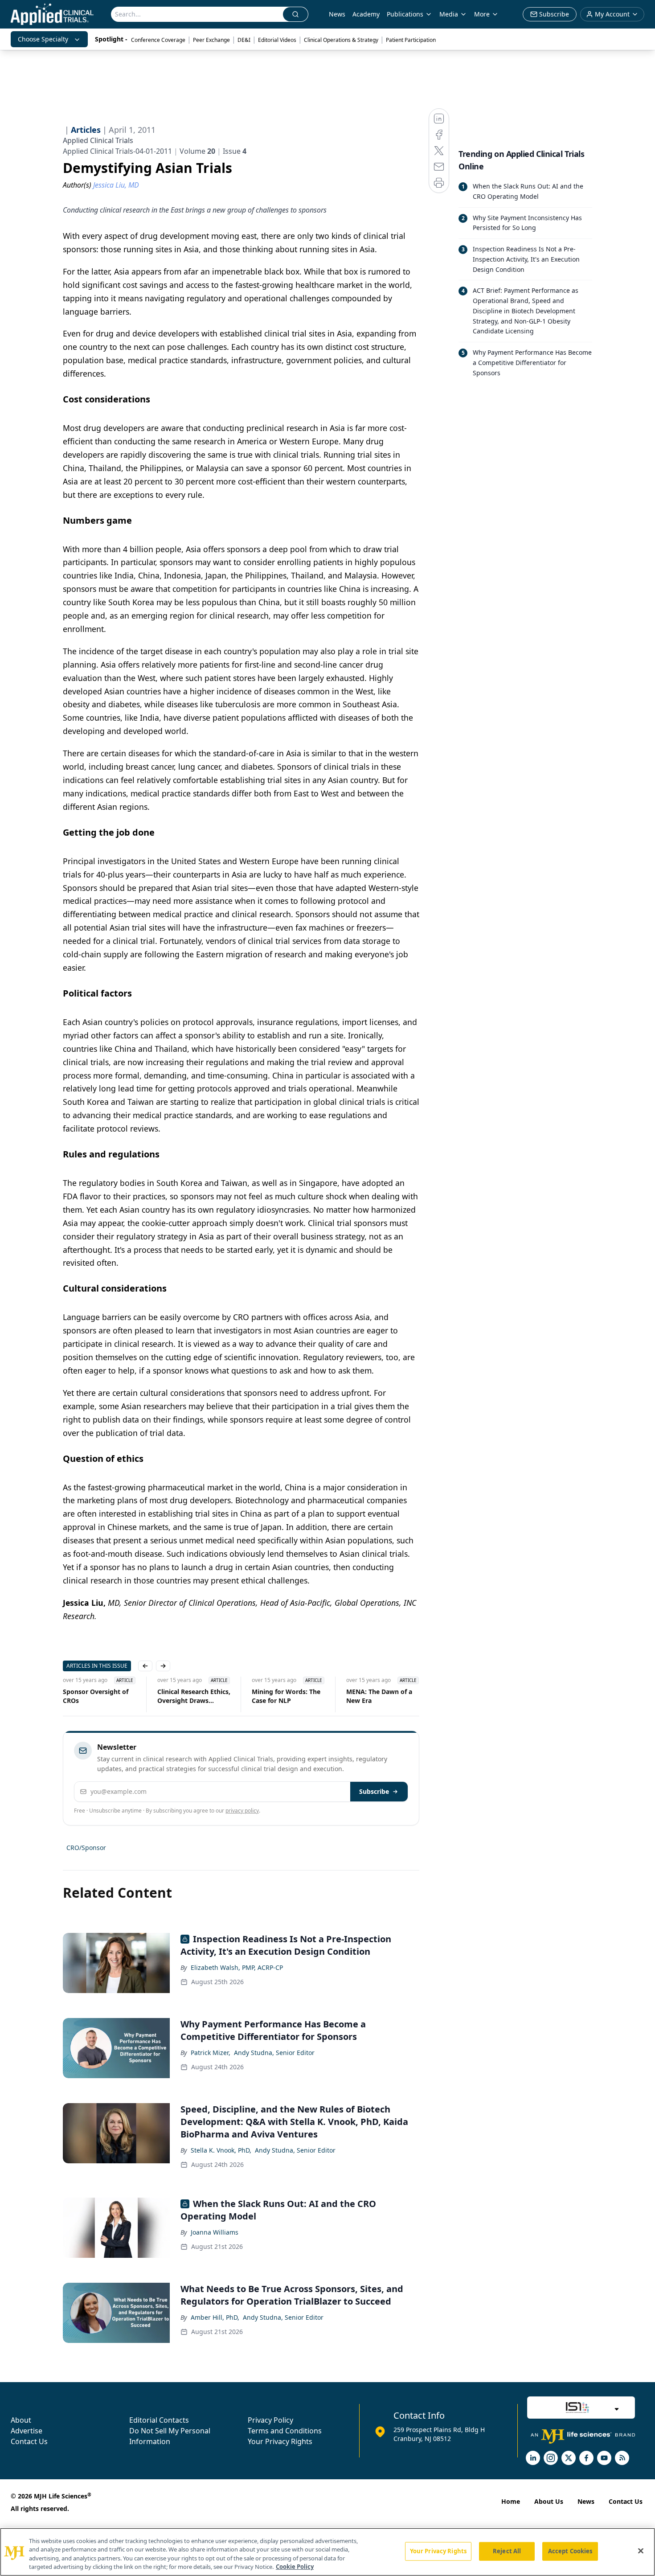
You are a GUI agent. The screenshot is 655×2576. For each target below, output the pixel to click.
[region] (327, 2552)
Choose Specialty (43, 39)
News (337, 14)
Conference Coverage (158, 40)
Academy (366, 14)
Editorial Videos (277, 40)
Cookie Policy (295, 2567)
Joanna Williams (215, 2232)
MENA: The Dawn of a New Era (379, 1696)
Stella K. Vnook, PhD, (221, 2150)
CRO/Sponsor (86, 1848)
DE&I (244, 40)
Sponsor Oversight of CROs (96, 1696)
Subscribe (374, 1791)
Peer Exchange (211, 40)
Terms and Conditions (285, 2431)
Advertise (27, 2431)
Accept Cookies (570, 2551)
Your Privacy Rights (280, 2441)
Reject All (507, 2551)
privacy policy (242, 1811)
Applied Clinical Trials (98, 140)
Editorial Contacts (159, 2420)
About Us (549, 2501)
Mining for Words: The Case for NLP (286, 1696)
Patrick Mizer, (211, 2053)
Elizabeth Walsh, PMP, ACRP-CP (237, 1967)
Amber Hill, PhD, (215, 2317)
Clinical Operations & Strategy (341, 40)
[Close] (641, 2551)
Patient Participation (411, 40)
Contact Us (29, 2441)
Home (511, 2501)
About (21, 2420)
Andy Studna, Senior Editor (274, 2053)
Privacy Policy (270, 2420)
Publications (405, 14)
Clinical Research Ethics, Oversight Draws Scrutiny (194, 1696)
